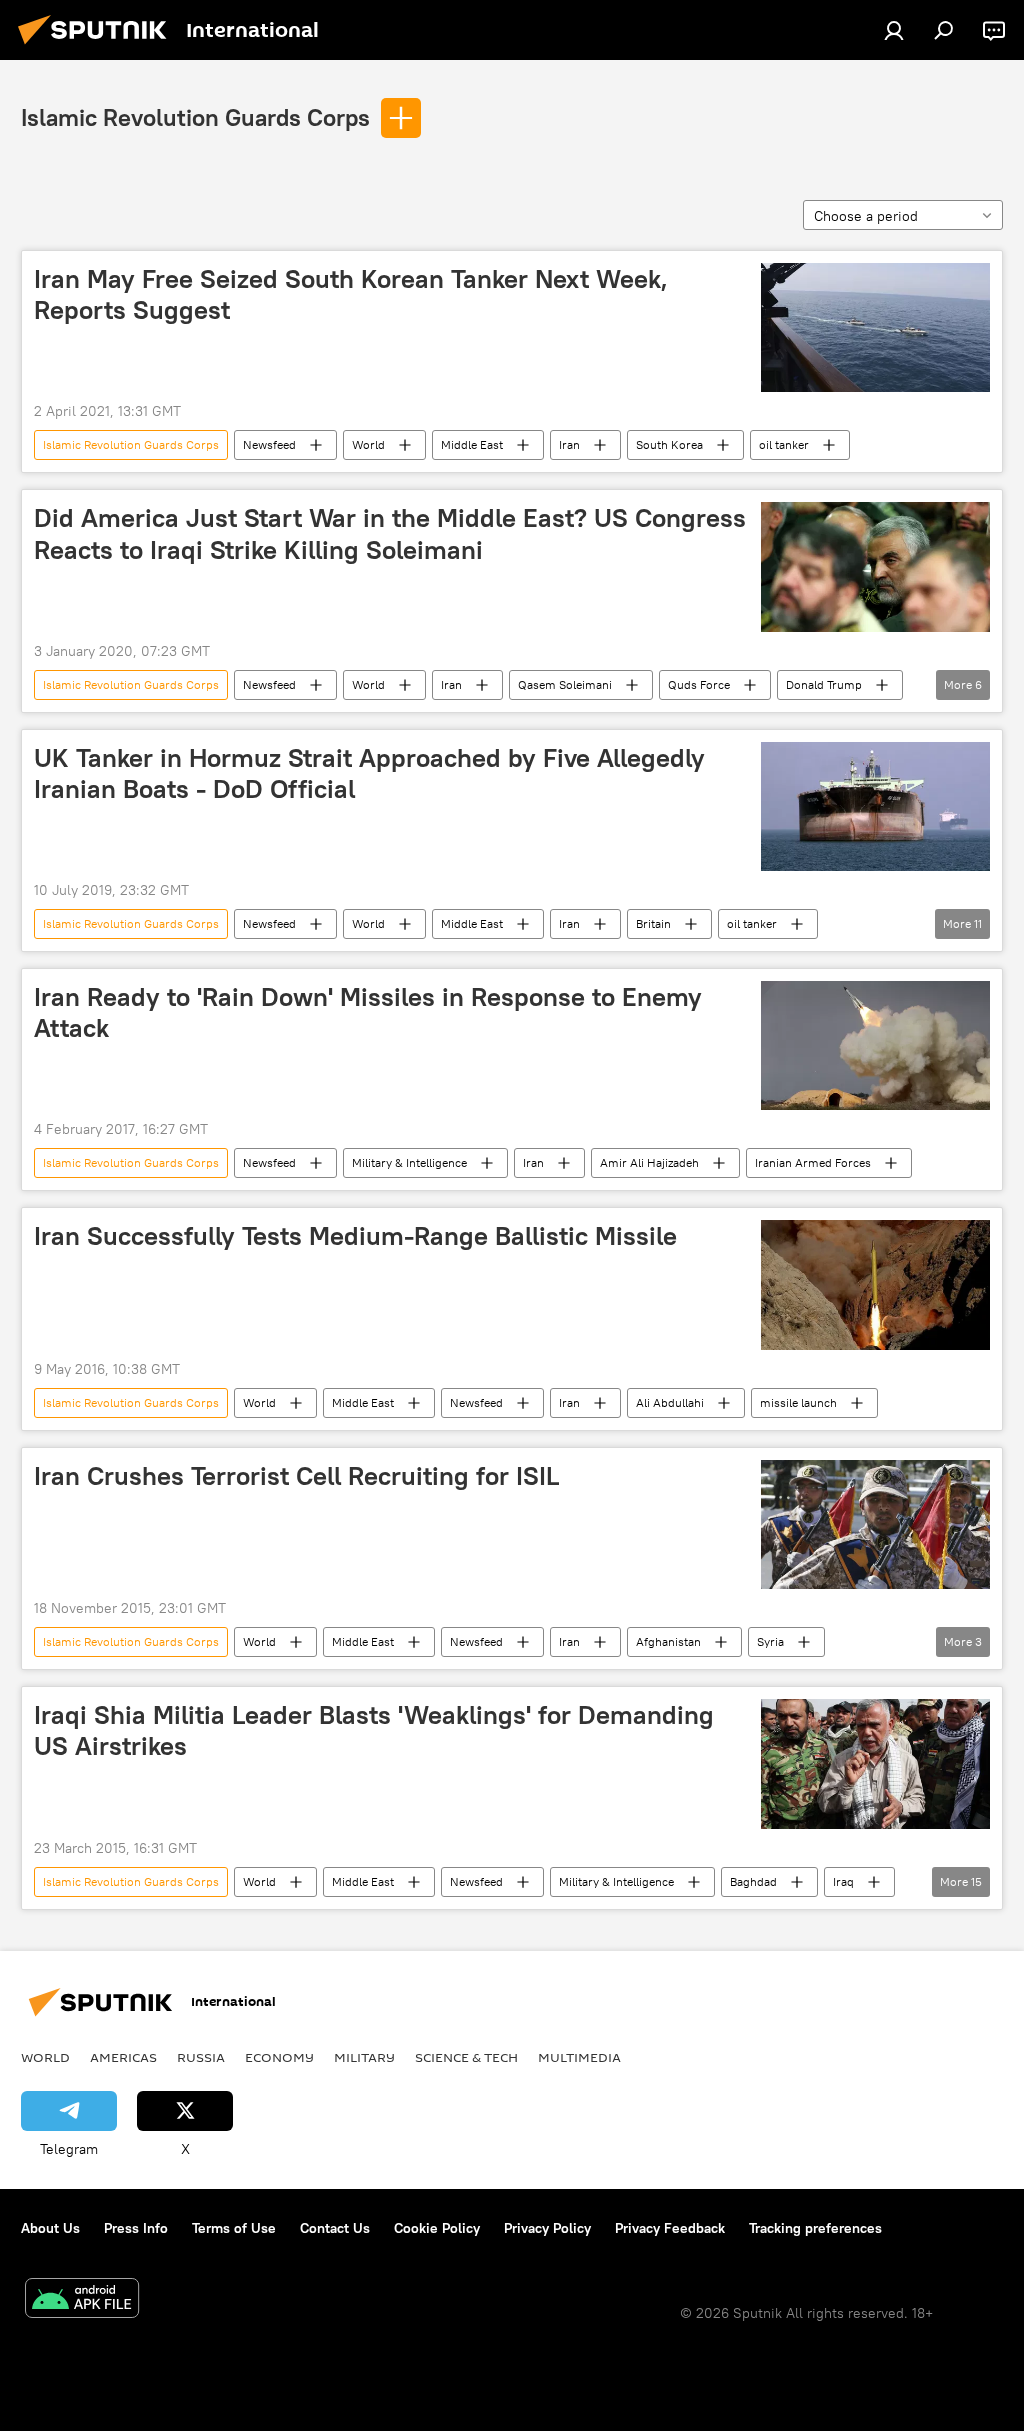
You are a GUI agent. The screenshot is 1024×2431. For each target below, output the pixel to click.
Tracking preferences (815, 2228)
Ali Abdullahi (670, 1402)
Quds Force (699, 684)
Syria (770, 1641)
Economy (279, 2057)
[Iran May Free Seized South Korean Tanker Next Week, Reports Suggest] (875, 327)
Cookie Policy (437, 2228)
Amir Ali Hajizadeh (649, 1162)
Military (364, 2057)
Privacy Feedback (670, 2228)
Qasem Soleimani (565, 684)
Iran (569, 444)
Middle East (472, 444)
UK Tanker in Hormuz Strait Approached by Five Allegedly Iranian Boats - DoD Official (369, 773)
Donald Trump (824, 684)
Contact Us (335, 2228)
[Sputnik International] (98, 47)
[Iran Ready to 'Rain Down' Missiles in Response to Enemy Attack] (875, 1045)
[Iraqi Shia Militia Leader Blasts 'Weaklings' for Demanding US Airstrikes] (875, 1763)
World (368, 444)
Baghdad (753, 1881)
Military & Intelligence (409, 1162)
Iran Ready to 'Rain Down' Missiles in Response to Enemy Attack (368, 1012)
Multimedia (579, 2057)
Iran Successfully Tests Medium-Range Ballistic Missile (355, 1236)
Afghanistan (668, 1641)
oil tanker (784, 444)
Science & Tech (466, 2057)
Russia (201, 2057)
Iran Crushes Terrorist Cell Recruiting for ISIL (296, 1476)
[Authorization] (894, 30)
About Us (50, 2228)
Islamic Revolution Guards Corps (195, 117)
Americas (123, 2057)
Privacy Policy (547, 2228)
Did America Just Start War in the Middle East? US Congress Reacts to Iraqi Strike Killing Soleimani (390, 533)
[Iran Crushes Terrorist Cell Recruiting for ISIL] (875, 1524)
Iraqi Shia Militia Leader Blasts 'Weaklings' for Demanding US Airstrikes (374, 1730)
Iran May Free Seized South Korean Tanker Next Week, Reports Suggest (351, 294)
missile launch (798, 1402)
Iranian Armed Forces (813, 1162)
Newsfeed (269, 444)
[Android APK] (82, 2300)
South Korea (669, 444)
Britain (653, 923)
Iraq (843, 1881)
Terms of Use (234, 2228)
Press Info (136, 2228)
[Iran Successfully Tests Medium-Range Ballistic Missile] (875, 1284)
